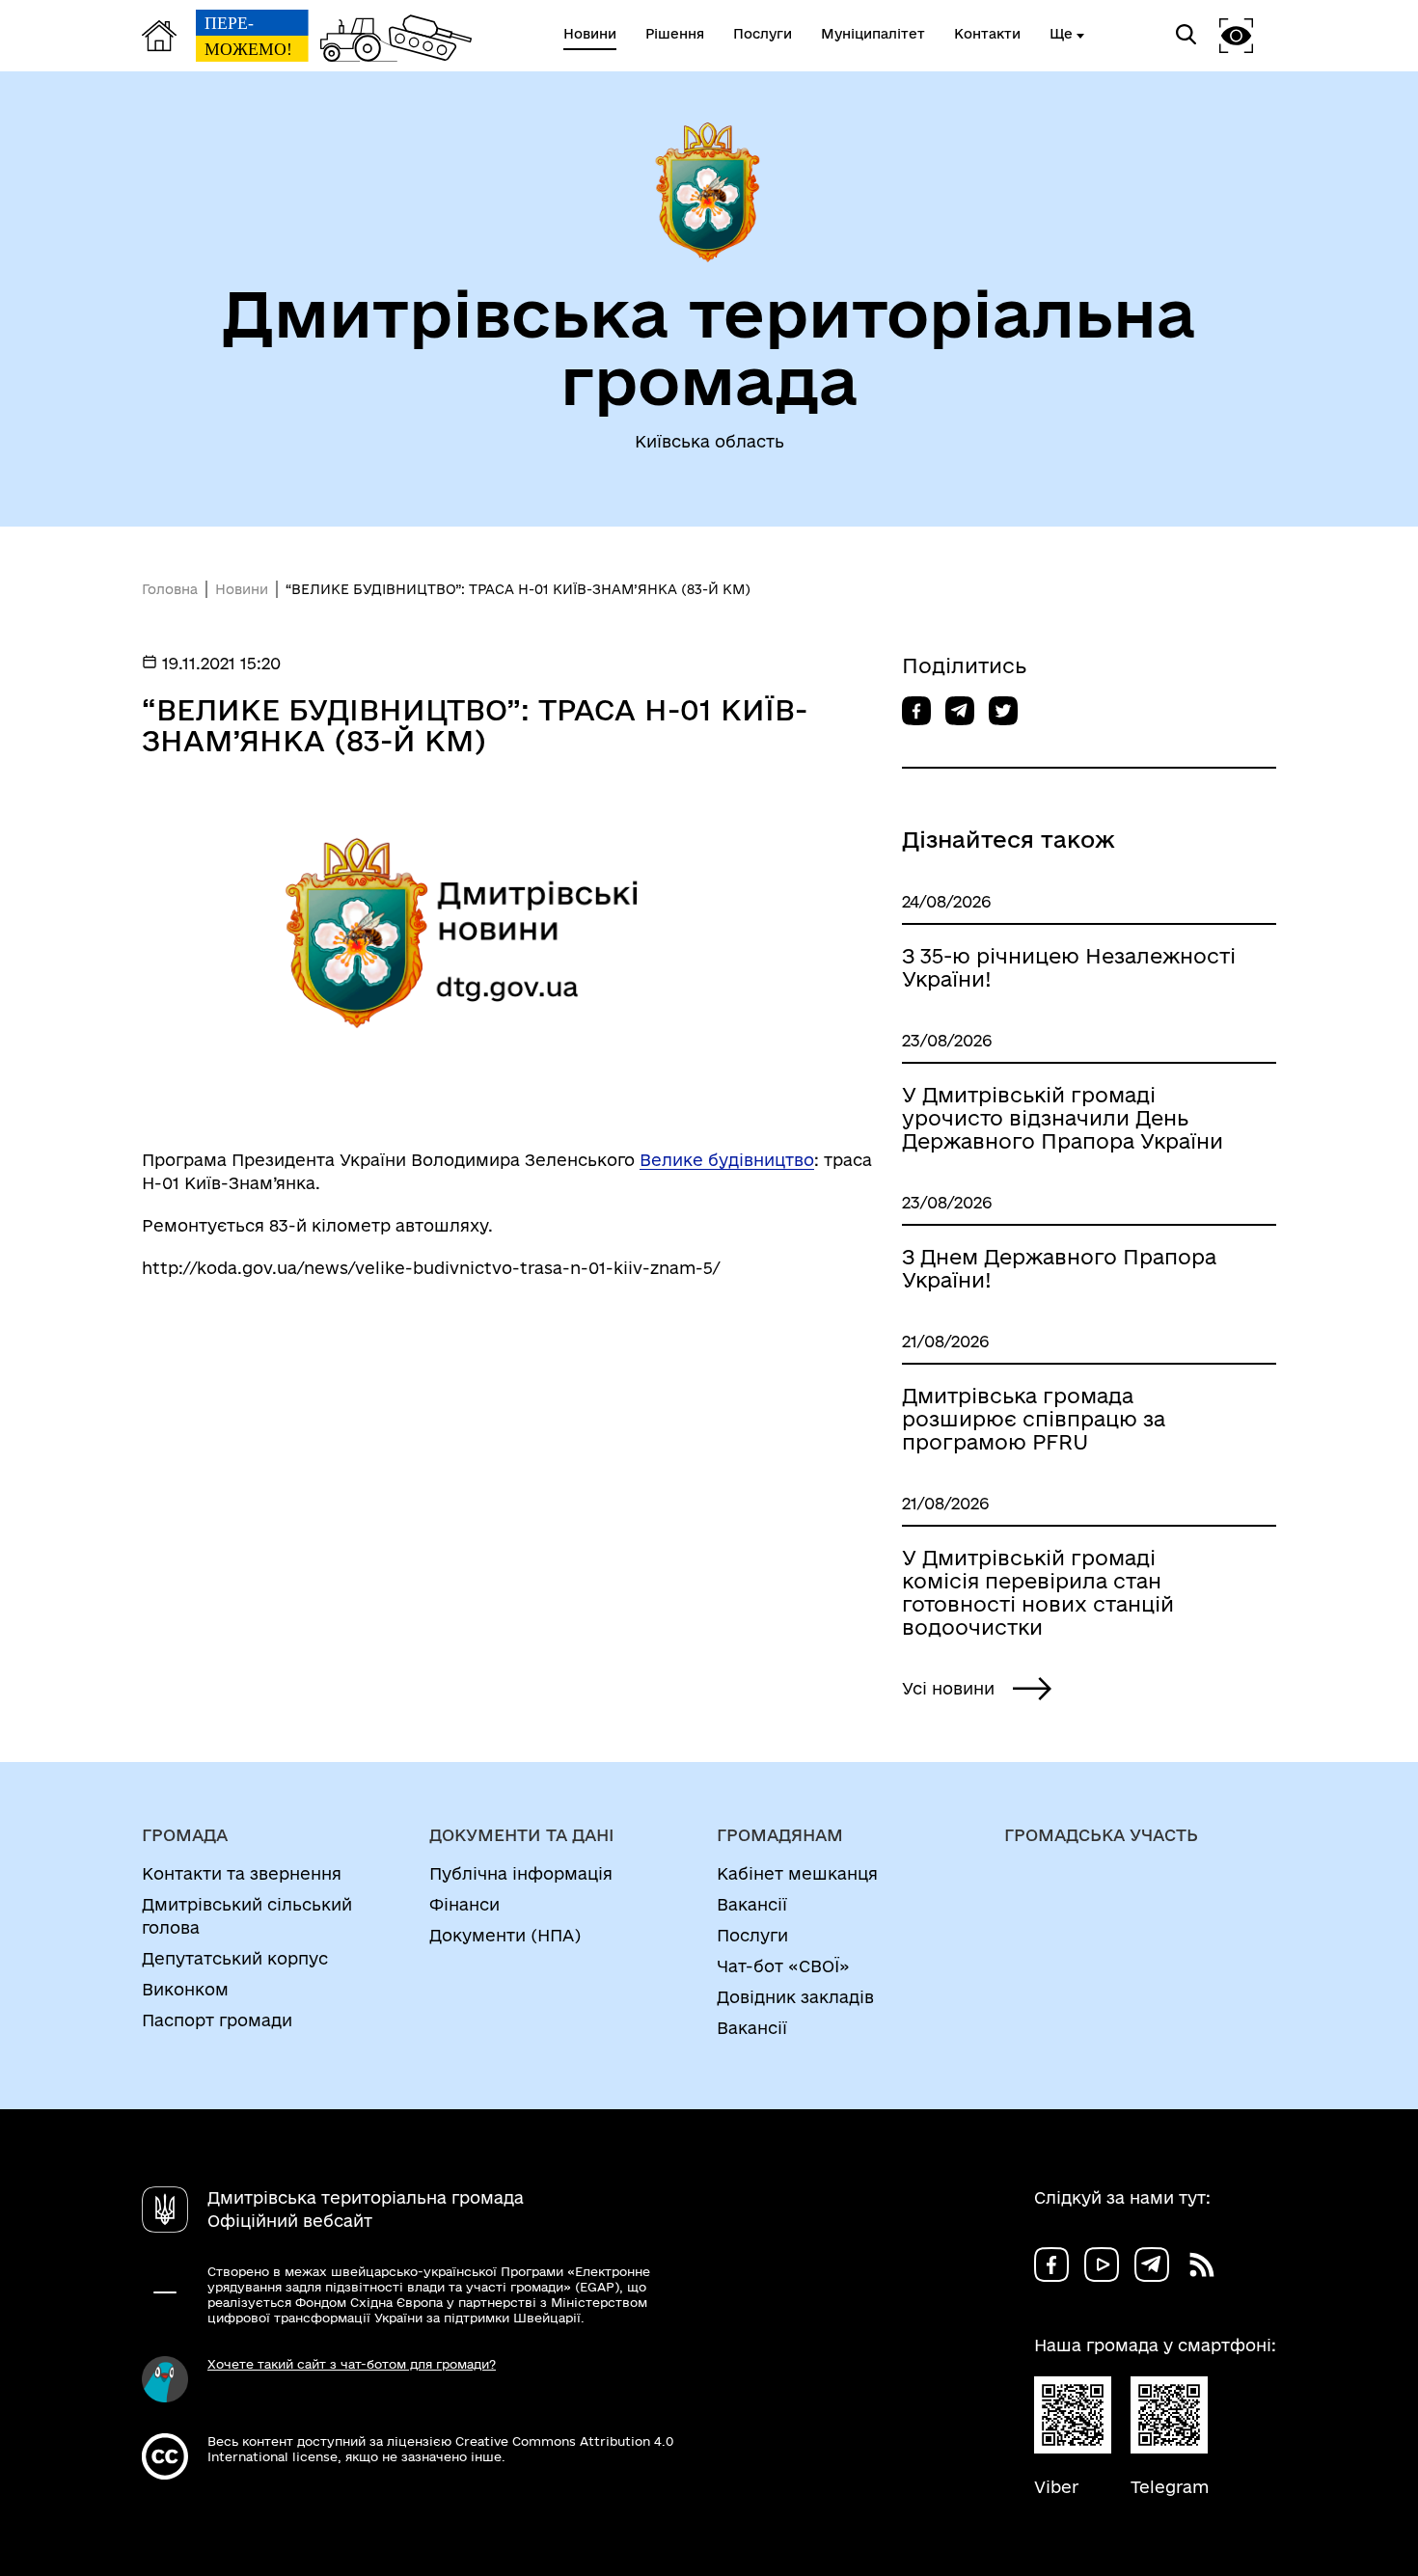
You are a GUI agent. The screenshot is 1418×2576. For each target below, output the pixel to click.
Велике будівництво (727, 1160)
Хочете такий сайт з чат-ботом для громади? (352, 2364)
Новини (242, 589)
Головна (170, 589)
